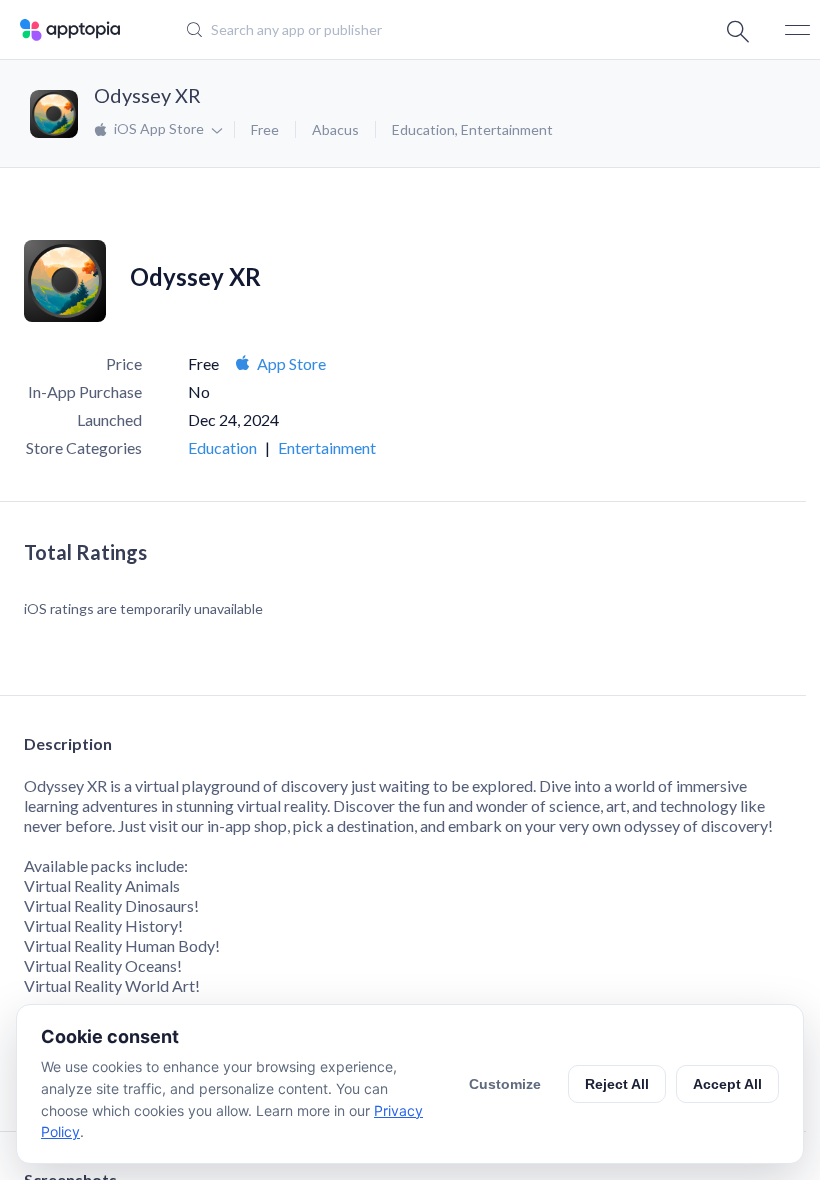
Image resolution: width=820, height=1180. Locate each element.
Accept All (727, 1084)
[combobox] (395, 30)
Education (423, 129)
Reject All (617, 1084)
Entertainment (507, 129)
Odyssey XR (147, 95)
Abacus (335, 129)
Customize (505, 1084)
